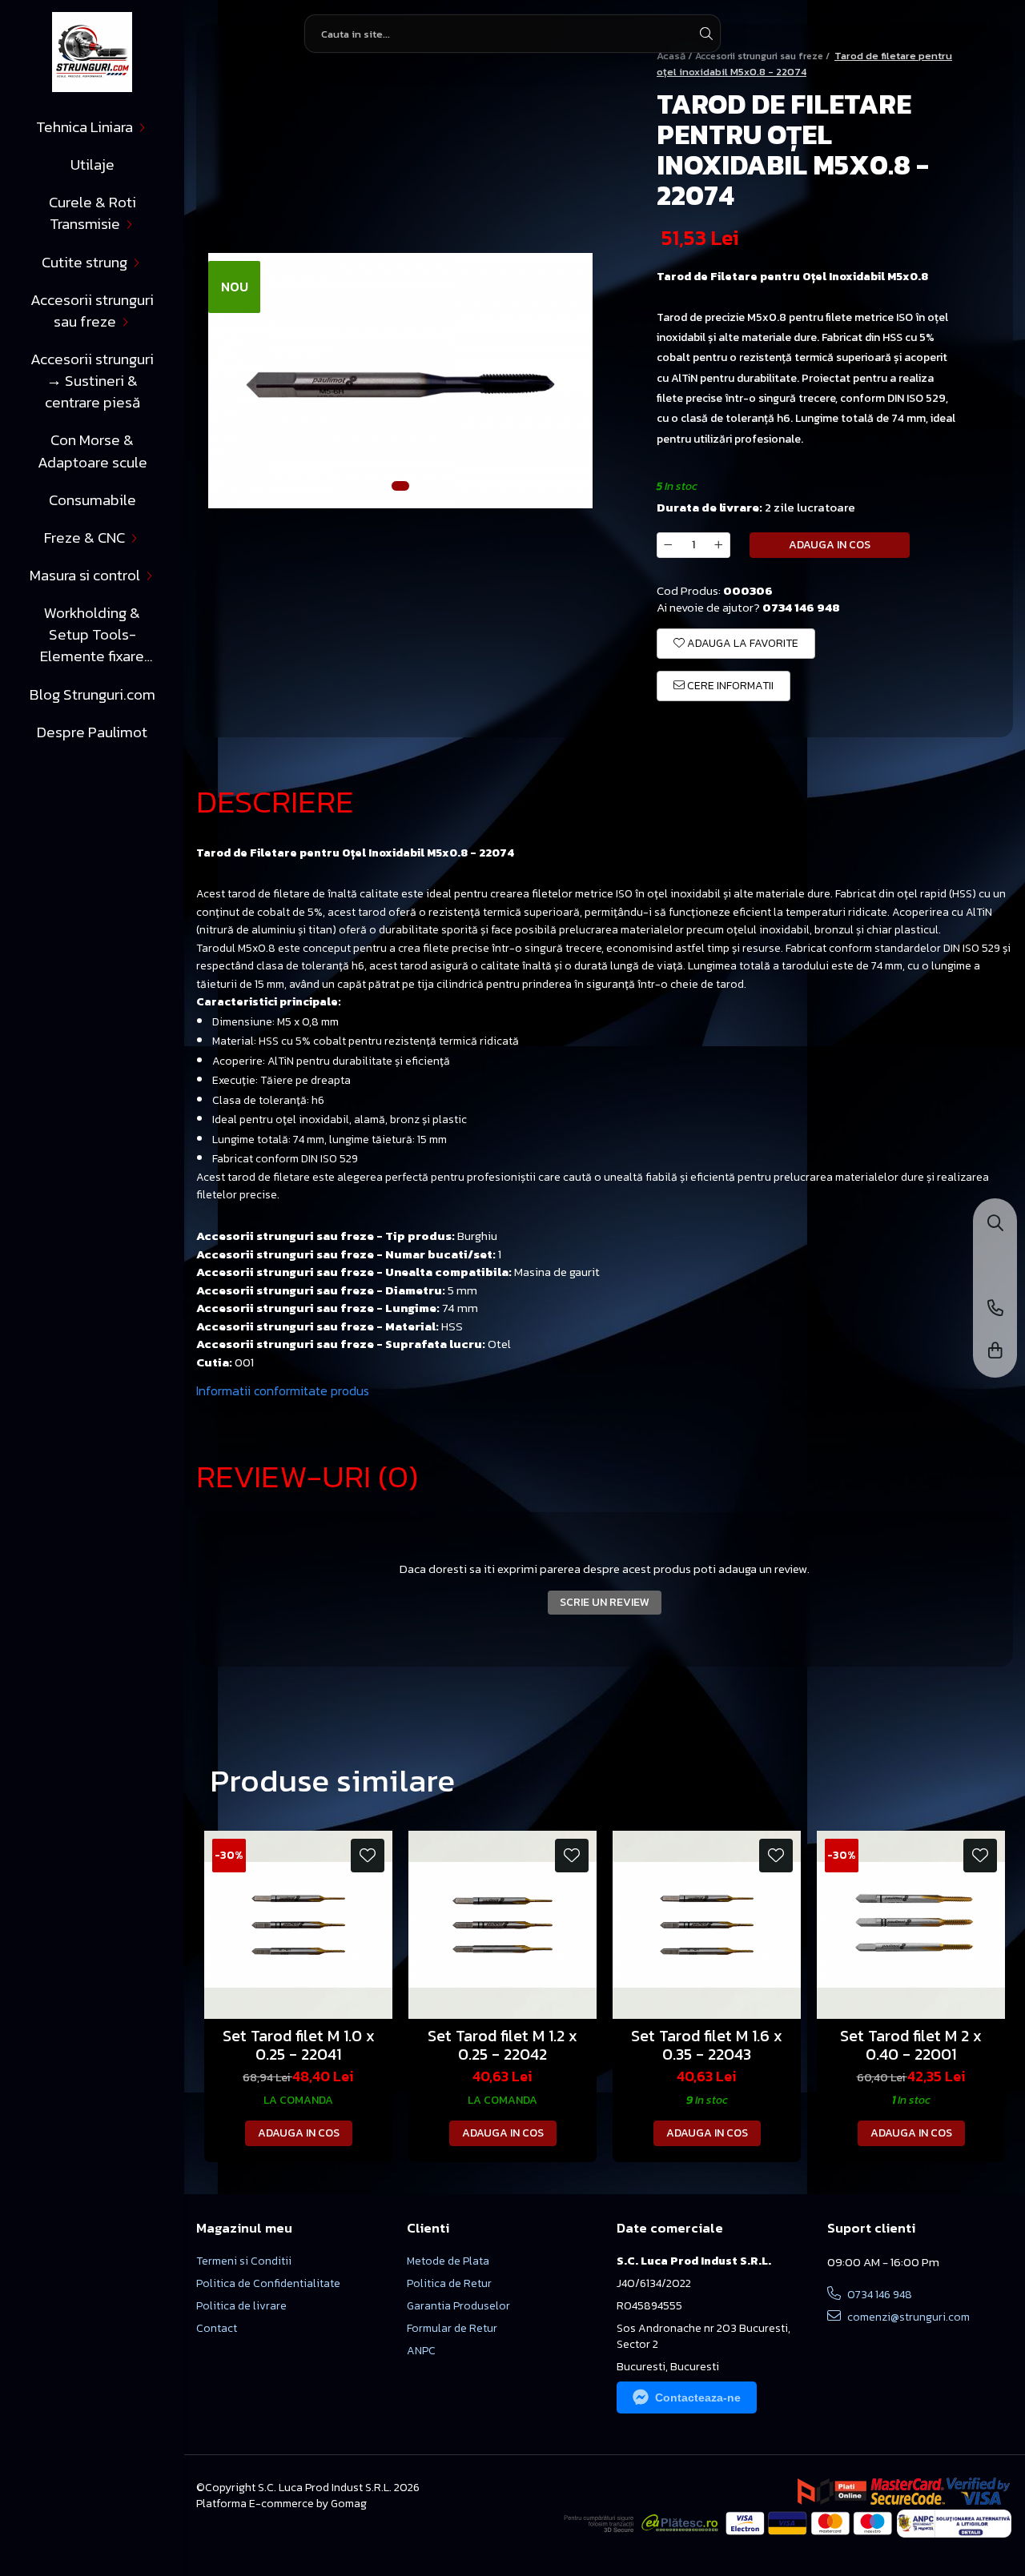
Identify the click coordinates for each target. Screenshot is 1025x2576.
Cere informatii (729, 686)
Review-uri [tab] (307, 1476)
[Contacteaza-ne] (995, 1309)
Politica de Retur (449, 2284)
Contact (217, 2329)
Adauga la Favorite (742, 643)
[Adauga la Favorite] (368, 1856)
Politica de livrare (241, 2306)
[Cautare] (706, 34)
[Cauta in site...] (995, 1224)
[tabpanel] (400, 381)
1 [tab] (400, 486)
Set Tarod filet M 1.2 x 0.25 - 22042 (502, 2045)
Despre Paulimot (92, 732)
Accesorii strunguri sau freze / (764, 56)
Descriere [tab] (275, 801)
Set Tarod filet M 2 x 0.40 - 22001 (911, 2045)
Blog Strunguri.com (92, 694)
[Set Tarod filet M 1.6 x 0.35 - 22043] (707, 1925)
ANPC (421, 2351)
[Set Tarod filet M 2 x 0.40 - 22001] (911, 1925)
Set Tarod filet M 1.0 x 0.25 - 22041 (299, 2045)
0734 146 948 (878, 2295)
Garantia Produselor (458, 2306)
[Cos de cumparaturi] (995, 1352)
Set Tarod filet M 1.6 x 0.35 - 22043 (707, 2045)
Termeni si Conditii (244, 2261)
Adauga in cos (830, 545)
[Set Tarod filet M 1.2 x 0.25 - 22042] (502, 1925)
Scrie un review (605, 1602)
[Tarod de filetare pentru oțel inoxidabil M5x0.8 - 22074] (400, 381)
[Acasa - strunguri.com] (92, 52)
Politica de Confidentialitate (268, 2284)
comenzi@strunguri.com (907, 2317)
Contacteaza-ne (698, 2397)
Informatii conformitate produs (283, 1390)
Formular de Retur (452, 2329)
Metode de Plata (448, 2261)
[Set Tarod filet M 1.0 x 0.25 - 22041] (298, 1925)
